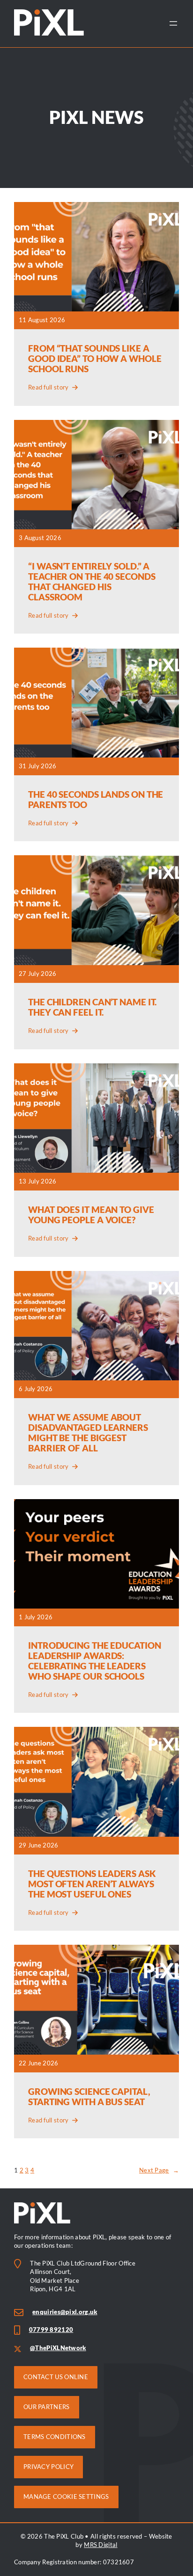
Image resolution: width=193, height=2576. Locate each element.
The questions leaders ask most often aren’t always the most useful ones (92, 1884)
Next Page (159, 2170)
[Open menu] (173, 23)
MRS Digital (100, 2545)
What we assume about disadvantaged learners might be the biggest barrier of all (88, 1433)
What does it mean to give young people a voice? (91, 1215)
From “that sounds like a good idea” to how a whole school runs (95, 359)
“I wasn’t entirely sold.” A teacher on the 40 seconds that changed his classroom (92, 582)
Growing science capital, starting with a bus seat (89, 2097)
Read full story (48, 388)
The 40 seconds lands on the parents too (96, 800)
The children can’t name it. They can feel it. (92, 1007)
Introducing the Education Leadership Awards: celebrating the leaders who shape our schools (95, 1661)
